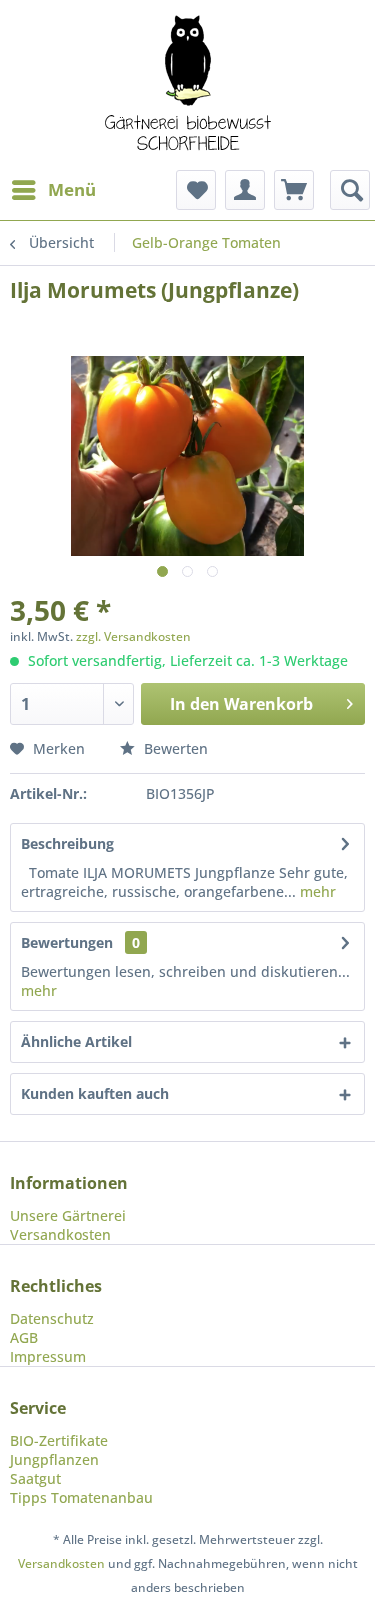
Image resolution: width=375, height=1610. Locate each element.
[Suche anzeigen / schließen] (350, 190)
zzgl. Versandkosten (133, 636)
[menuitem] (53, 190)
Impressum (48, 1356)
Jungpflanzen (54, 1459)
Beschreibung (67, 843)
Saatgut (35, 1478)
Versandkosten (60, 1234)
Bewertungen (67, 942)
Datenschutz (52, 1318)
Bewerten (174, 748)
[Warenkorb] (294, 190)
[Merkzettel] (196, 190)
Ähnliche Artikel (76, 1041)
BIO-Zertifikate (59, 1440)
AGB (24, 1337)
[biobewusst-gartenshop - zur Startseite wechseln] (188, 85)
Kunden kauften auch (95, 1093)
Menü (72, 189)
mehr (316, 891)
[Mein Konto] (245, 190)
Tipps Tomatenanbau (81, 1497)
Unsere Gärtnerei (68, 1215)
